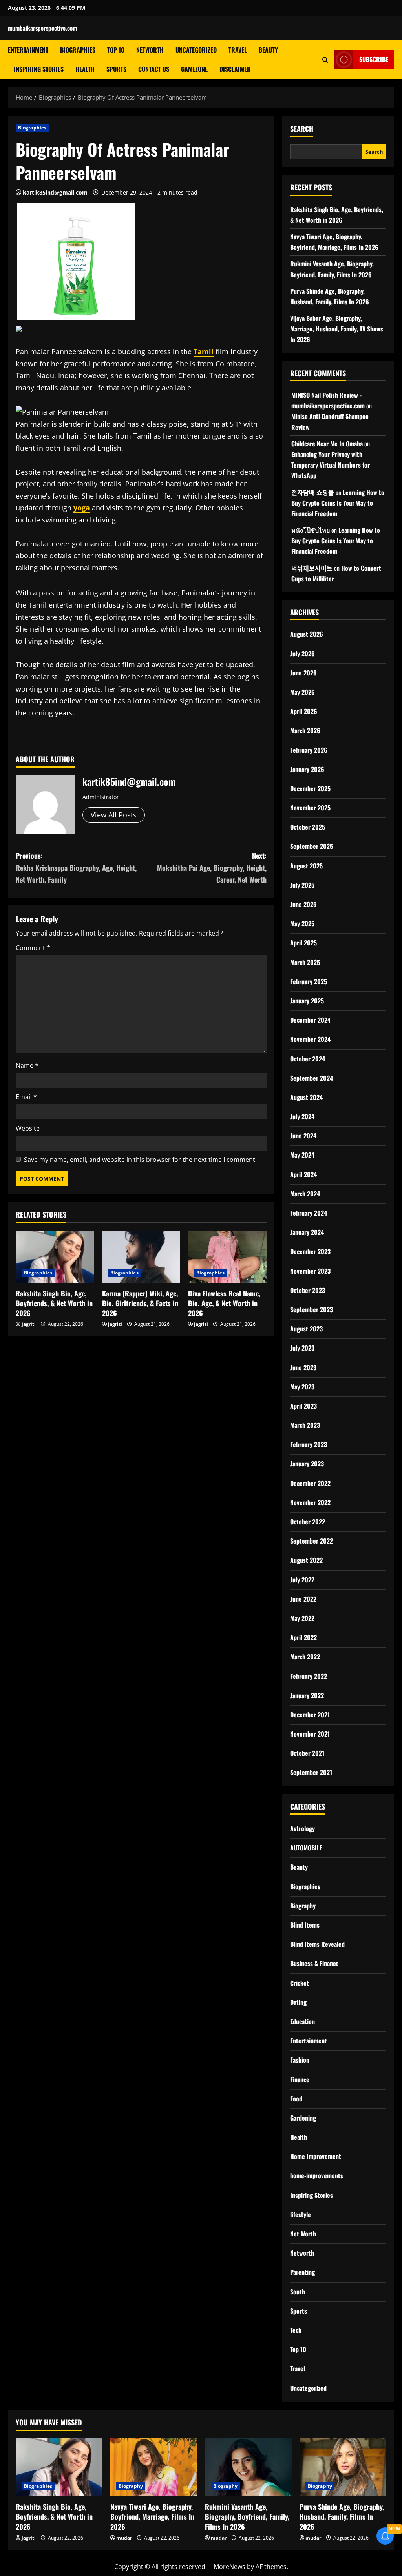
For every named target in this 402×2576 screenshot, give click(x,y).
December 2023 (310, 1251)
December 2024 (310, 1020)
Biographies (78, 50)
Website (28, 1128)
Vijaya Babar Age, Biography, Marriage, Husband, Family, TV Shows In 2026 (337, 329)
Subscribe (374, 59)
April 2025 (303, 943)
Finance (300, 2079)
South (298, 2292)
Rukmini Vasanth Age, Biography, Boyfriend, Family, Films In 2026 (247, 2516)
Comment (33, 948)
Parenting (302, 2272)
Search (302, 129)
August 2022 (306, 1560)
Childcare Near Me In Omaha (327, 444)
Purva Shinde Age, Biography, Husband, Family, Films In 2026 (342, 2516)
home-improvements (317, 2175)
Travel (238, 50)
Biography (303, 1906)
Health (85, 69)
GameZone (194, 69)
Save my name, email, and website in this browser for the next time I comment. (140, 1160)
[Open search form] (325, 59)
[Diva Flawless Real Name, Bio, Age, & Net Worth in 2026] (227, 1257)
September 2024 (312, 1078)
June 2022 (303, 1599)
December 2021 (310, 1715)
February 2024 (309, 1213)
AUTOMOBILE (306, 1848)
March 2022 (305, 1657)
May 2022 (302, 1618)
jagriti (29, 1324)
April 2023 (303, 1406)
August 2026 (307, 634)
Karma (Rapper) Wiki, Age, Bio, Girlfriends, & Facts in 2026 (140, 1303)
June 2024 (303, 1136)
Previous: (76, 867)
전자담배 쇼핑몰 (313, 492)
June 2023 (303, 1367)
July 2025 (302, 885)
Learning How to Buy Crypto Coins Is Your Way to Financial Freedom (338, 503)
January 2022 (307, 1695)
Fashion (300, 2060)
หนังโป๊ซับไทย (311, 530)
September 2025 (312, 846)
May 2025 (302, 923)
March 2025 (305, 962)
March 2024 (305, 1194)
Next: (212, 867)
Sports (116, 69)
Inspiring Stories (39, 69)
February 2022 (309, 1676)
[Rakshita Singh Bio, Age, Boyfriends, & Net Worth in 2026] (55, 1257)
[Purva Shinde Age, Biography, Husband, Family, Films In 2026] (343, 2467)
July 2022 (302, 1580)
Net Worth (303, 2234)
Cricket (300, 1983)
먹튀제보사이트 (312, 568)
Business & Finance (314, 1963)
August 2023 (306, 1329)
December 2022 (310, 1483)
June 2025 (303, 904)
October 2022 (308, 1522)
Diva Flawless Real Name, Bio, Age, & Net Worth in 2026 (224, 1303)
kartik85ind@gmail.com (55, 192)
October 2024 (308, 1059)
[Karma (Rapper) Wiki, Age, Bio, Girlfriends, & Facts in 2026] (141, 1257)
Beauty (268, 50)
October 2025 (308, 827)
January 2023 (307, 1464)
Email (26, 1097)
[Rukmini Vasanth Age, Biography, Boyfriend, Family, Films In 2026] (248, 2467)
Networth (150, 50)
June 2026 (303, 673)
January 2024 (307, 1232)
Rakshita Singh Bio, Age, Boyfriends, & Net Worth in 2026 (54, 1303)
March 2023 (305, 1425)
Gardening (303, 2118)
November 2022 (310, 1502)
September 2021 (311, 1772)
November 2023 (310, 1271)
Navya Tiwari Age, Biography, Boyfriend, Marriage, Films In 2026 (152, 2516)
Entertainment (28, 50)
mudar (124, 2538)
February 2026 (309, 750)
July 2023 (302, 1348)
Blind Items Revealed (317, 1944)
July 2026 (302, 654)
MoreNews (229, 2567)
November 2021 (310, 1734)
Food (296, 2099)
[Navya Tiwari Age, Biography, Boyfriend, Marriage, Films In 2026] (154, 2467)
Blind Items (305, 1925)
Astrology (302, 1828)
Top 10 (116, 50)
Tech (296, 2330)
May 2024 (302, 1155)
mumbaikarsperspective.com (42, 28)
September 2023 (312, 1309)
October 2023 (308, 1290)
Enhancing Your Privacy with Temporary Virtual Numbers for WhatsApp (331, 465)
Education (302, 2021)
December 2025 (310, 788)
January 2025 (307, 1001)
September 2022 (312, 1541)
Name (27, 1065)
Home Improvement (316, 2156)
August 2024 (306, 1097)
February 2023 (309, 1444)
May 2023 (302, 1387)
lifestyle (301, 2214)
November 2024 (310, 1039)
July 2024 (302, 1116)
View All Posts (114, 815)
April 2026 (304, 711)
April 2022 (303, 1637)
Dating (298, 2002)
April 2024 (303, 1174)
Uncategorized (196, 50)
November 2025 (310, 808)
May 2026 (302, 692)
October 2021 (307, 1753)
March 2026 (305, 730)
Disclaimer (235, 69)
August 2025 (306, 866)
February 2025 (309, 981)
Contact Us (154, 69)
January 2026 (307, 769)
